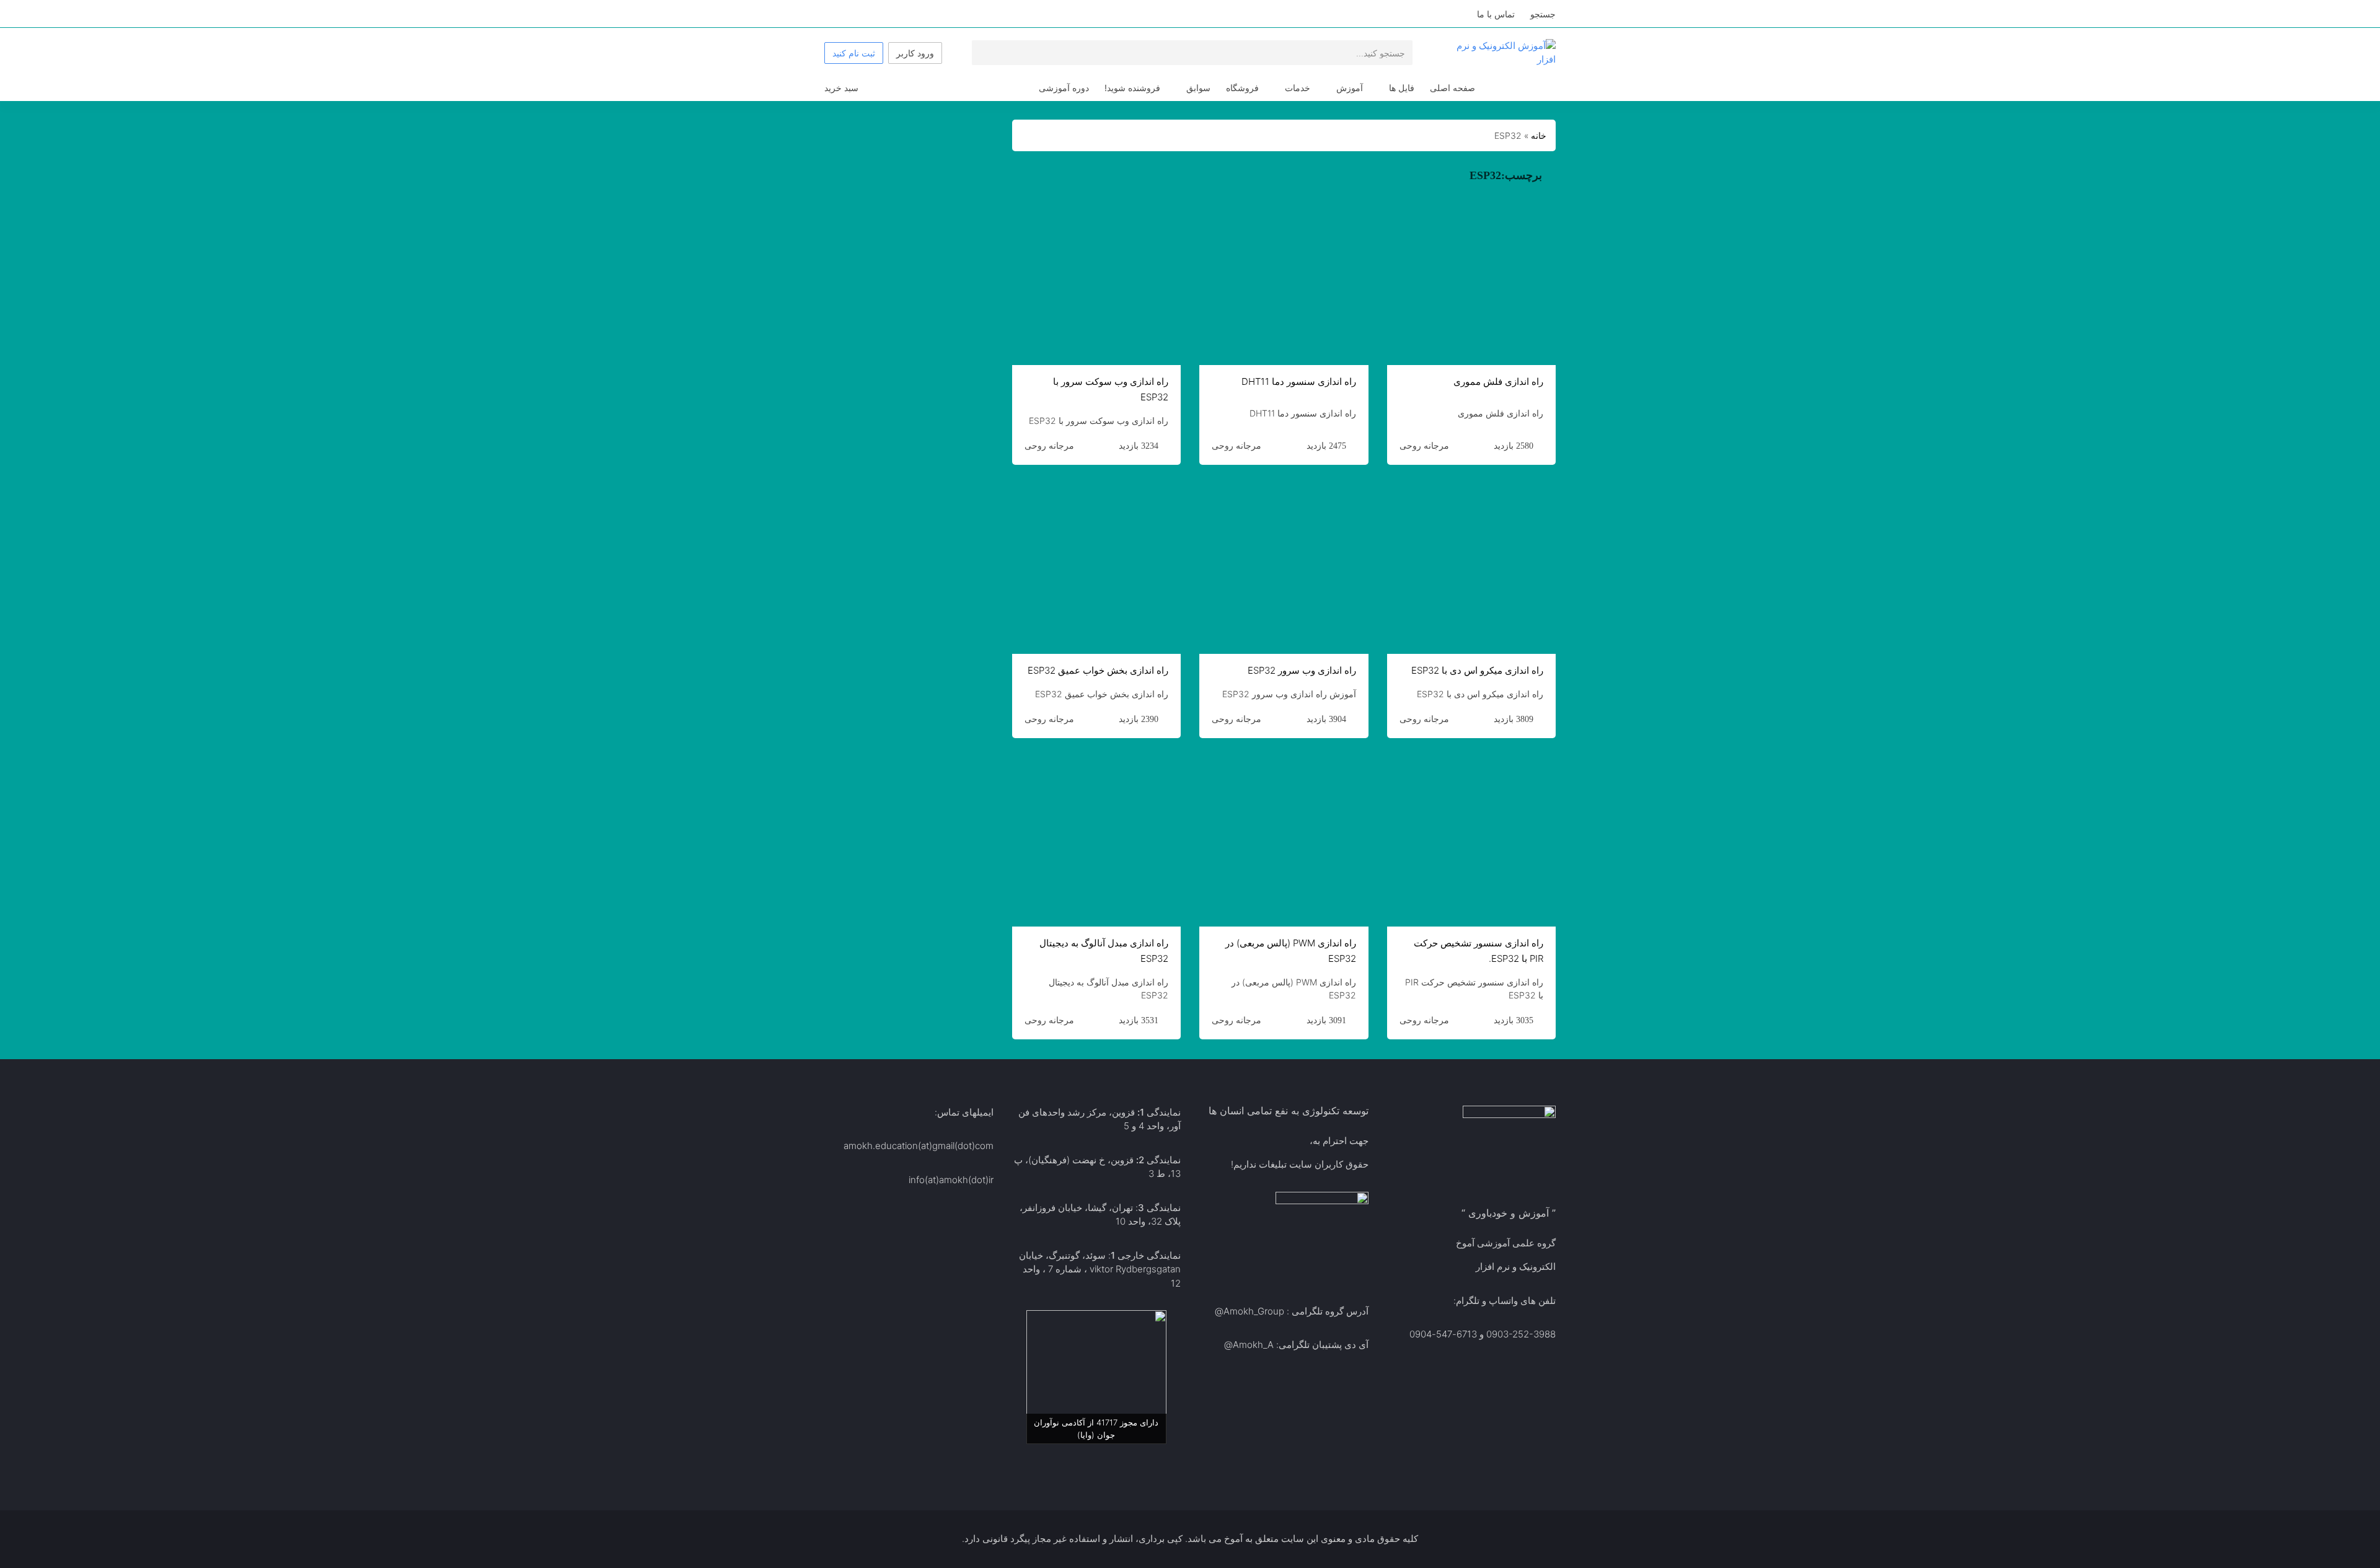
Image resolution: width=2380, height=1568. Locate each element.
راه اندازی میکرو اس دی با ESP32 (1477, 670)
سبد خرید (841, 88)
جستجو (1543, 14)
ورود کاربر (915, 53)
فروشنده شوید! (1132, 88)
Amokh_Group (1254, 1311)
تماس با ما (1496, 14)
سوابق (1198, 88)
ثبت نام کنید (854, 53)
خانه (1539, 135)
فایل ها (1402, 88)
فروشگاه (1242, 88)
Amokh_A (1253, 1345)
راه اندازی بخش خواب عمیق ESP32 (1098, 670)
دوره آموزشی (1064, 88)
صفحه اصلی (1452, 88)
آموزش (1350, 88)
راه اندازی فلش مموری (1498, 381)
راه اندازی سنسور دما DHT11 (1299, 381)
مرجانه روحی (1424, 446)
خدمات (1298, 88)
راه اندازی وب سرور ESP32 (1302, 670)
